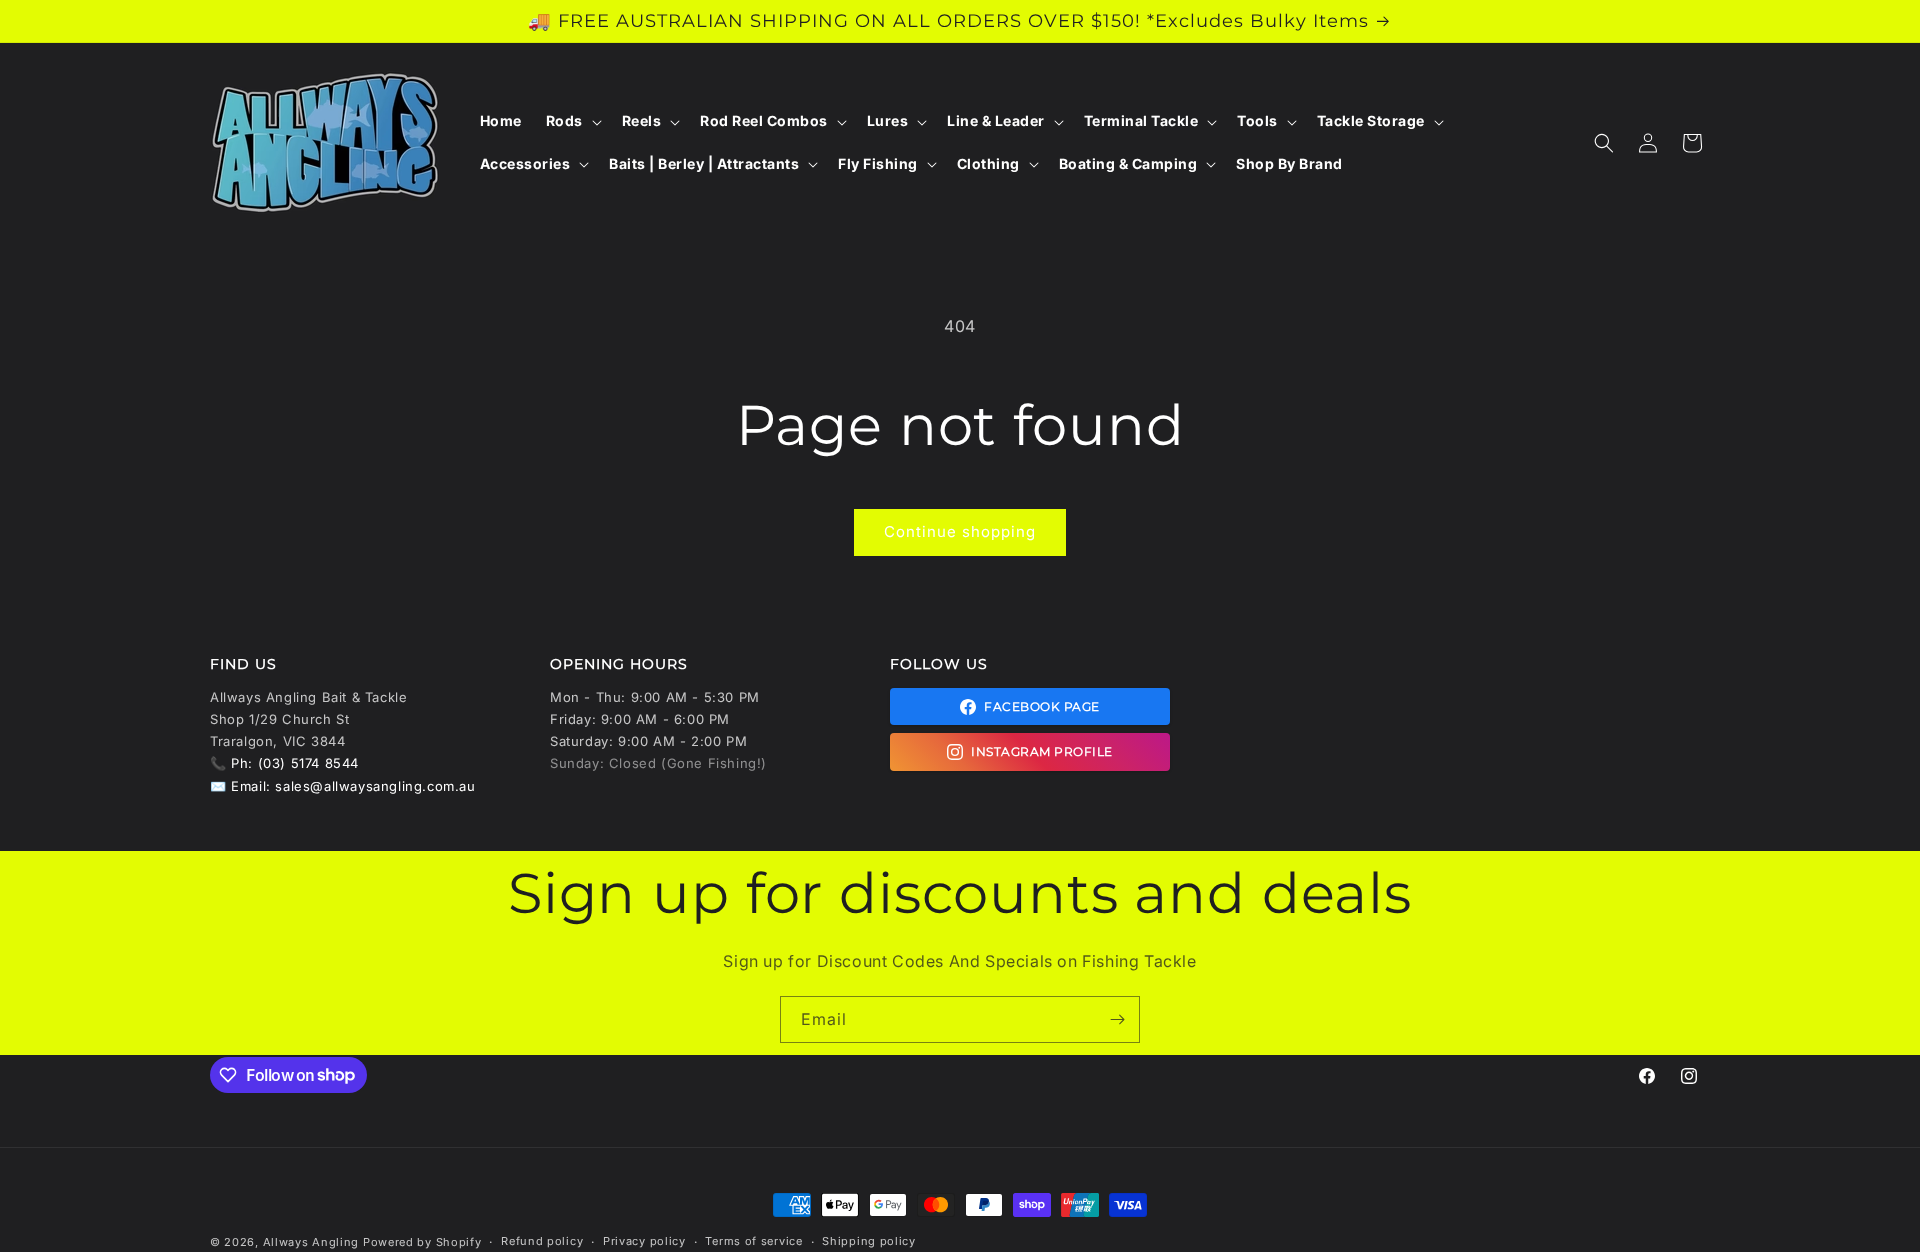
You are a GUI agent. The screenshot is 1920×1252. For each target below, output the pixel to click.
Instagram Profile (1042, 751)
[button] (572, 121)
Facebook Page (1042, 706)
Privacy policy (644, 1241)
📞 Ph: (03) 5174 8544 (284, 763)
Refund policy (542, 1241)
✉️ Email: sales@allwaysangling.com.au (343, 786)
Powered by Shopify (422, 1242)
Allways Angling (311, 1242)
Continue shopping (960, 531)
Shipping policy (869, 1241)
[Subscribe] (1117, 1019)
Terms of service (753, 1241)
